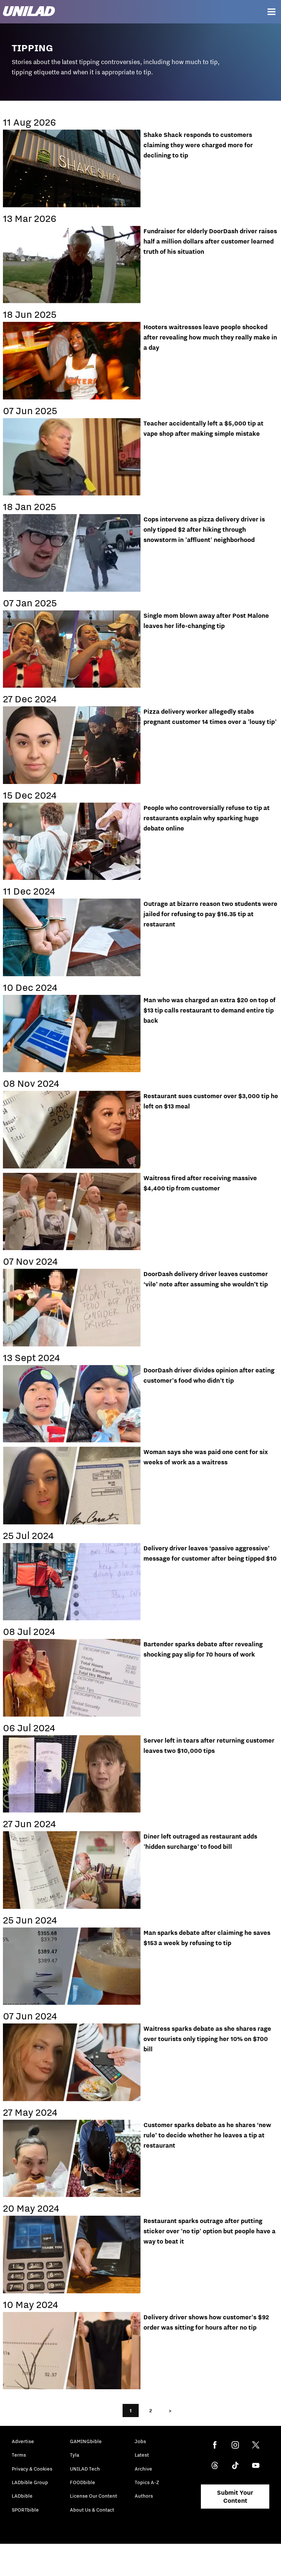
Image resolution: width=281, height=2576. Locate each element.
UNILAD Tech (85, 2469)
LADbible (22, 2496)
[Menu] (271, 12)
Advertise (23, 2441)
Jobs (140, 2441)
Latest (142, 2455)
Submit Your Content (235, 2497)
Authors (144, 2496)
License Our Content (93, 2496)
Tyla (74, 2455)
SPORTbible (25, 2510)
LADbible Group (30, 2482)
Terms (19, 2455)
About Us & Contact (92, 2510)
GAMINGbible (86, 2441)
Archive (143, 2469)
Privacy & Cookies (32, 2469)
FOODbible (83, 2482)
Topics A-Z (147, 2482)
